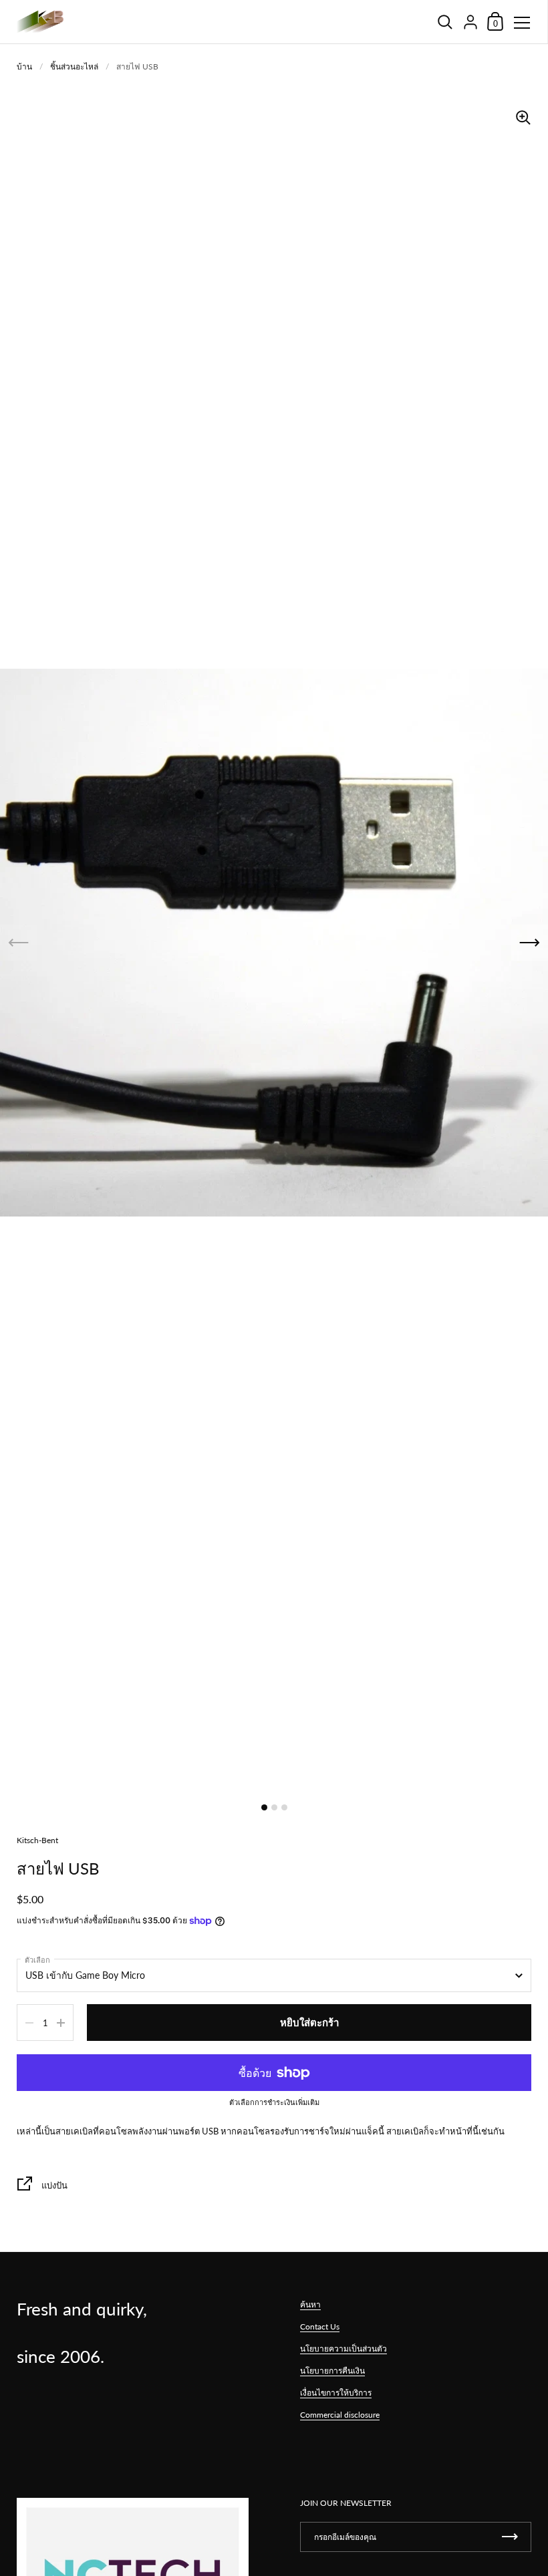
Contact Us (320, 2326)
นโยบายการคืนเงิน (332, 2371)
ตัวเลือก (37, 1960)
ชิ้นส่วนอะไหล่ (74, 66)
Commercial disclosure (340, 2415)
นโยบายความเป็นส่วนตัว (344, 2349)
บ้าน (24, 66)
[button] (530, 943)
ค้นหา (310, 2304)
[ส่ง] (510, 2537)
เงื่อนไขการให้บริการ (336, 2393)
